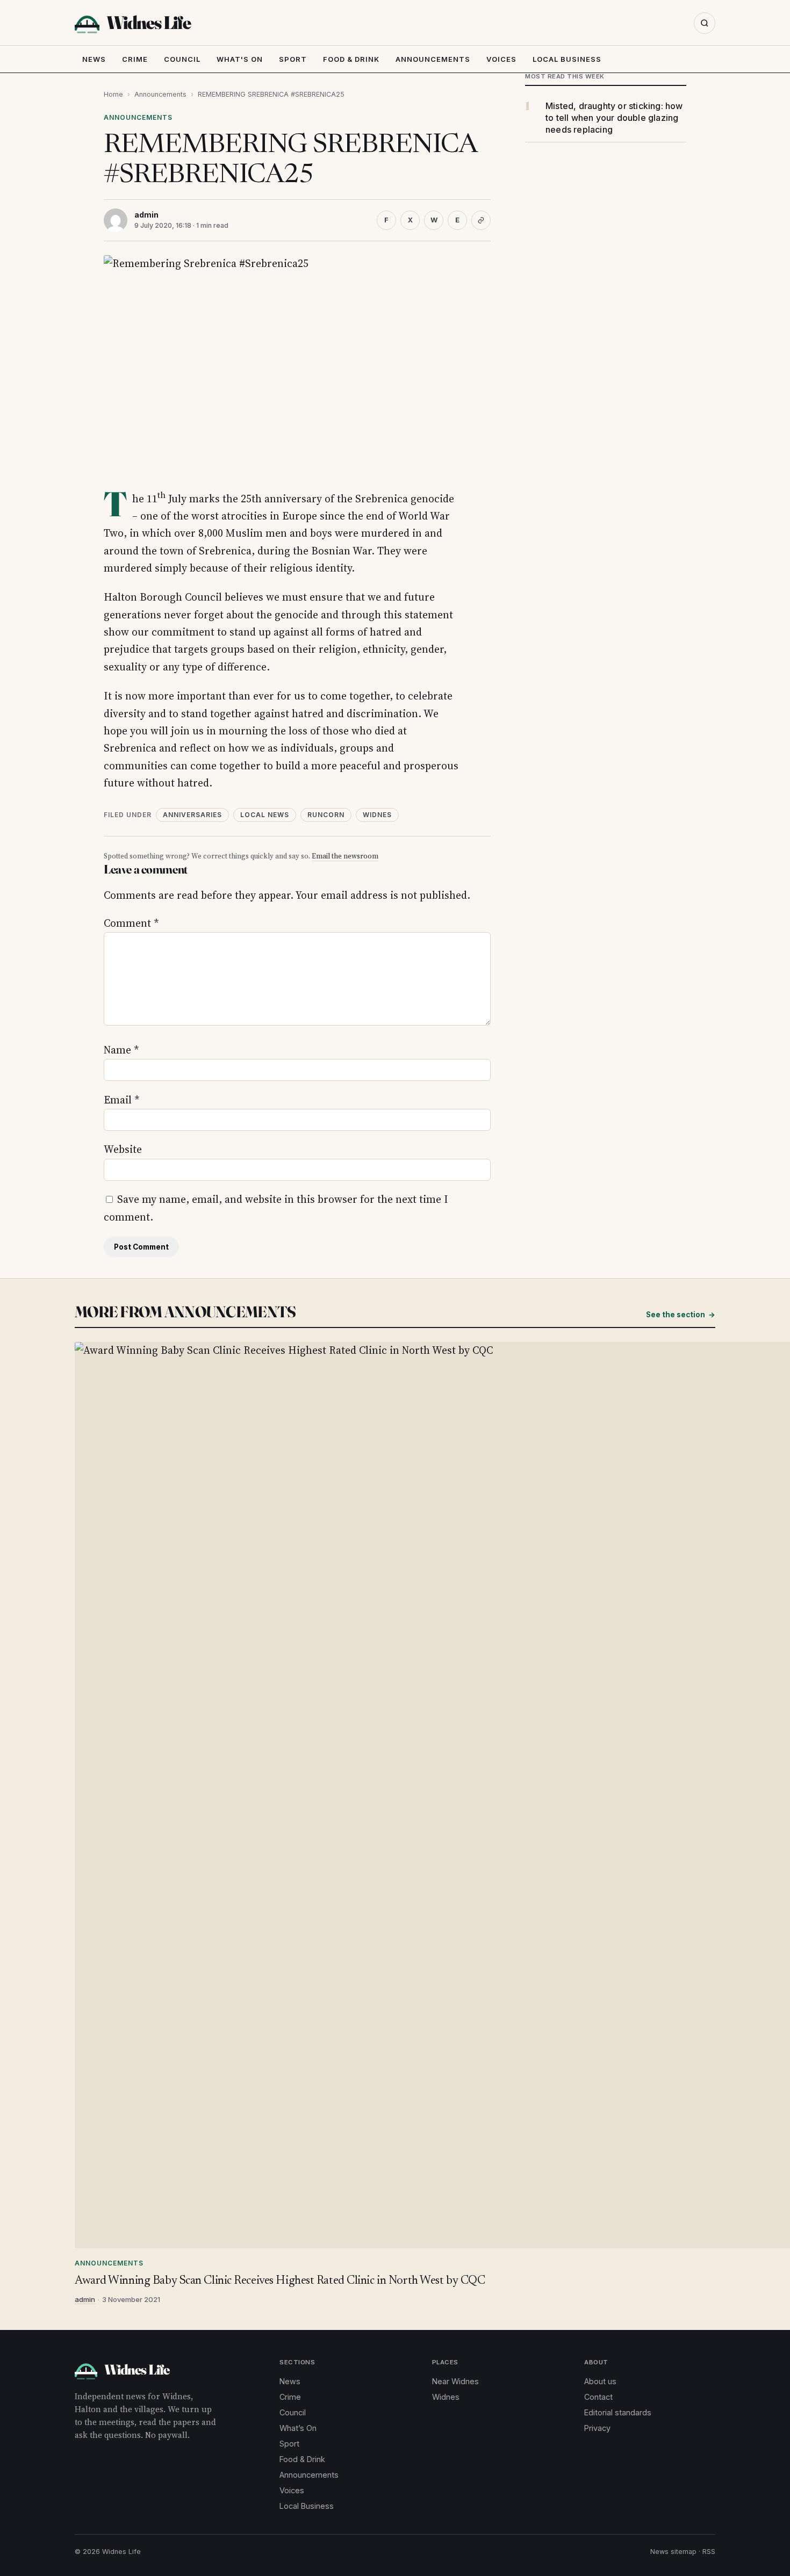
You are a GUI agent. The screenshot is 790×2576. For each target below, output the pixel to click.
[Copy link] (481, 220)
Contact (598, 2397)
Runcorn (326, 815)
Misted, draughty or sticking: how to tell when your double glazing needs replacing (614, 118)
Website (123, 1149)
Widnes (377, 815)
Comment (131, 923)
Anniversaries (192, 815)
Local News (265, 815)
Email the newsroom (345, 856)
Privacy (597, 2428)
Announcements (433, 59)
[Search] (705, 23)
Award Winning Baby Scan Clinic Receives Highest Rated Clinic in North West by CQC (280, 2281)
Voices (501, 59)
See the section (681, 1315)
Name (121, 1050)
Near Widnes (455, 2381)
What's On (240, 59)
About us (600, 2381)
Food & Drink (351, 59)
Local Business (567, 59)
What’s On (298, 2428)
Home (113, 94)
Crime (135, 59)
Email (121, 1100)
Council (182, 59)
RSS (709, 2552)
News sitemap (673, 2552)
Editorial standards (618, 2412)
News (94, 59)
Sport (293, 59)
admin (146, 215)
